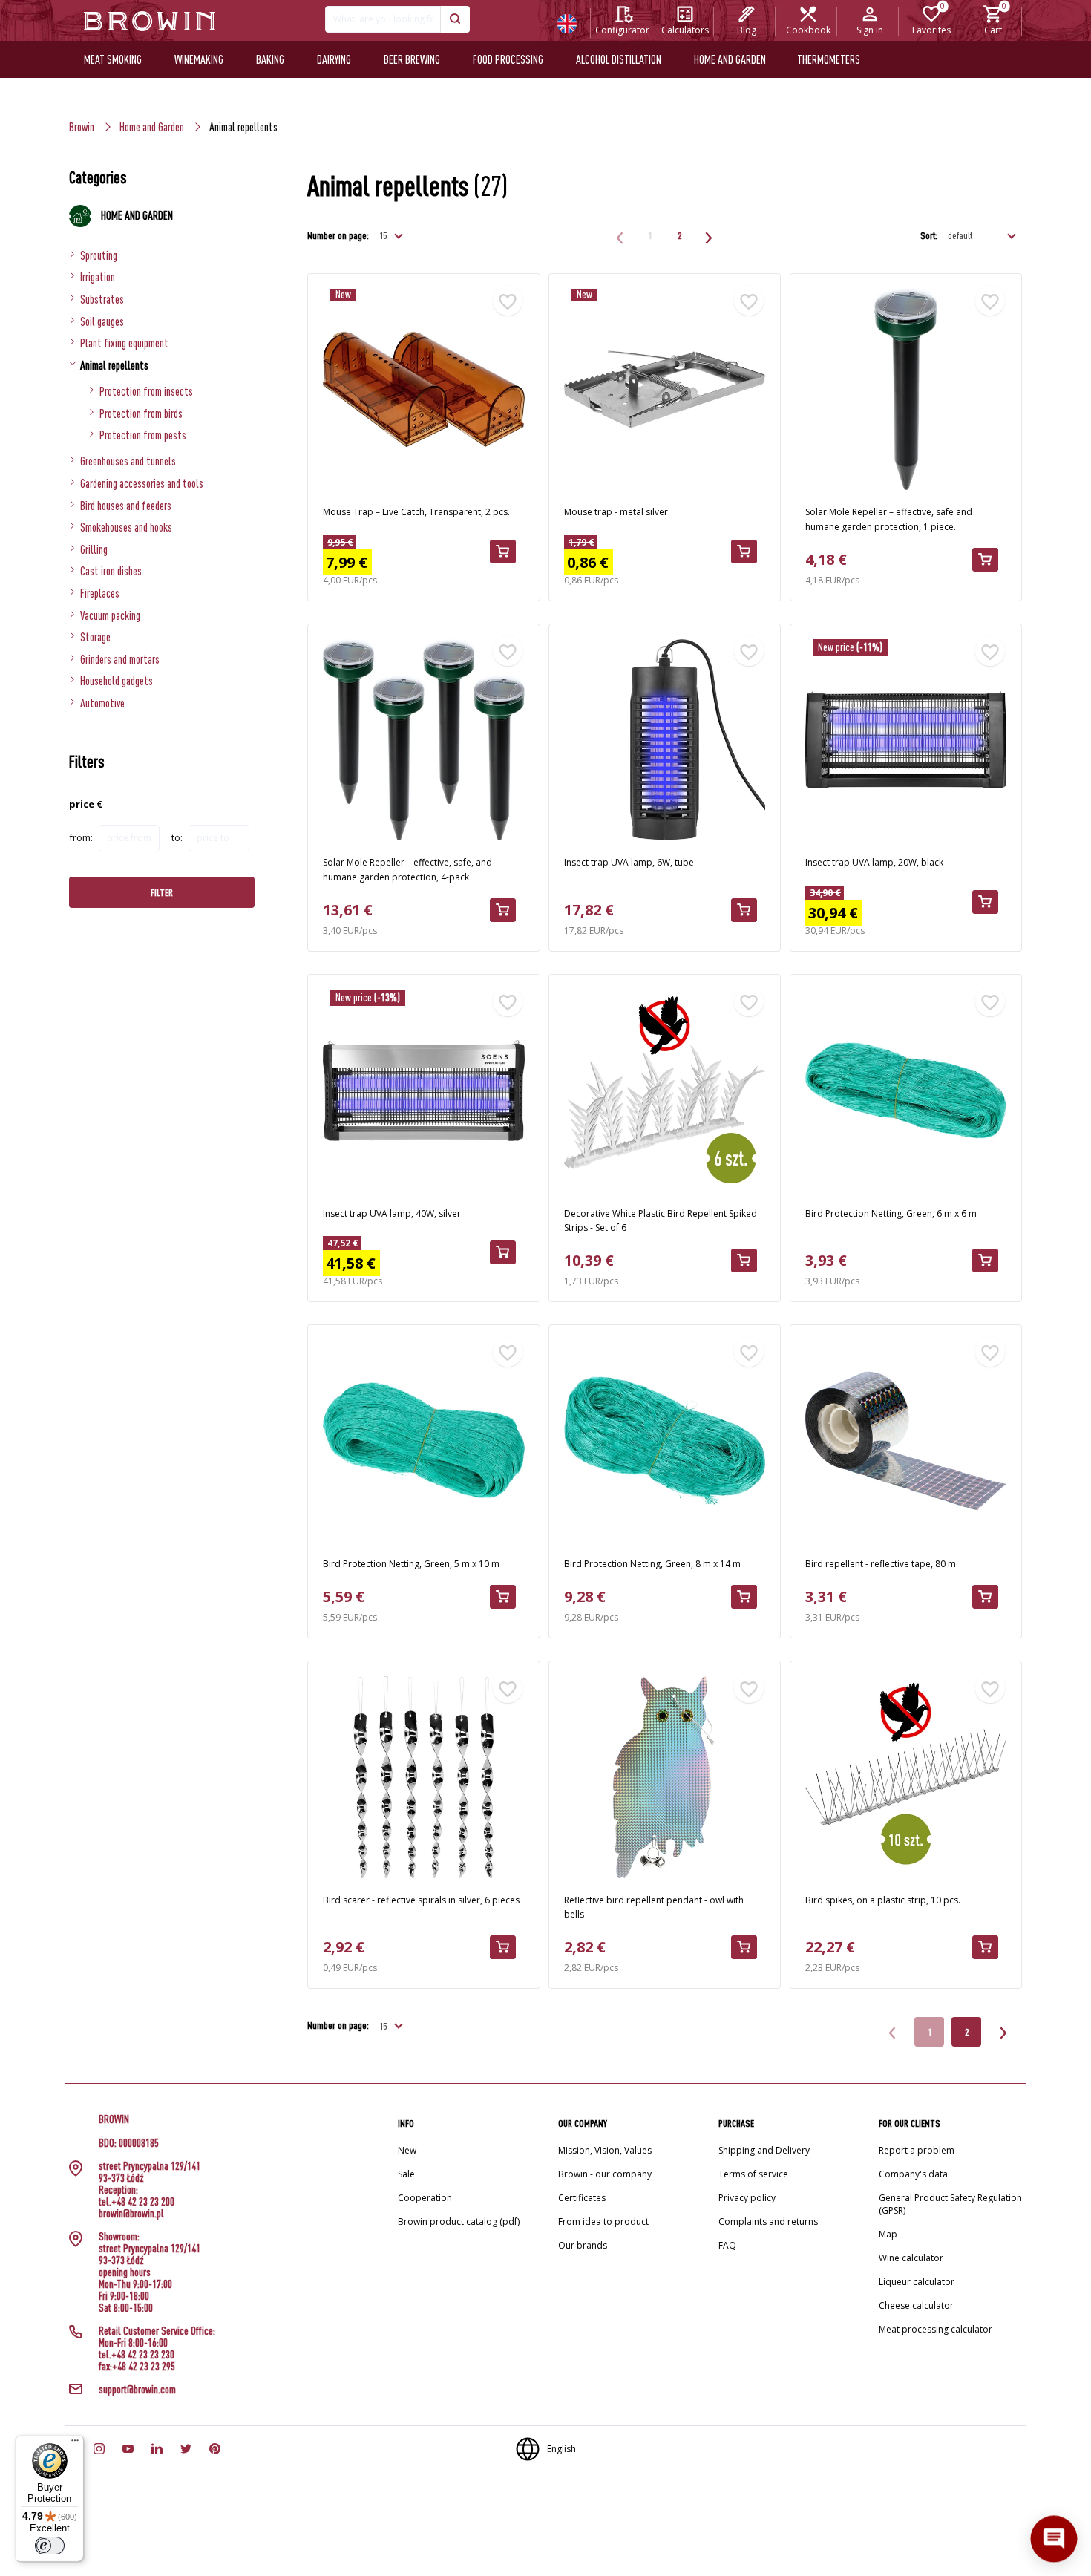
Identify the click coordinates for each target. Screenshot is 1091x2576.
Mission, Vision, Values (605, 2150)
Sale (406, 2174)
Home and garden (730, 59)
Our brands (583, 2245)
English (561, 2449)
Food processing (508, 59)
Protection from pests (143, 435)
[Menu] (75, 2444)
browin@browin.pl (131, 2214)
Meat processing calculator (936, 2329)
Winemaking (199, 59)
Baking (270, 59)
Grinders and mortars (120, 659)
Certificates (582, 2198)
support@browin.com (137, 2390)
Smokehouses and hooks (126, 527)
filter (162, 892)
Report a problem (917, 2150)
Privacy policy (747, 2198)
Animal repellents (114, 365)
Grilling (94, 549)
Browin (82, 127)
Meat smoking (113, 59)
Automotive (102, 703)
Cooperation (425, 2198)
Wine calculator (911, 2258)
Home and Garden (152, 127)
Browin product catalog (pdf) (459, 2222)
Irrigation (98, 277)
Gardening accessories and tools (142, 483)
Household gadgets (117, 681)
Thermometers (829, 59)
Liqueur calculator (917, 2282)
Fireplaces (100, 593)
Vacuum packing (110, 615)
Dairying (334, 59)
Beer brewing (412, 59)
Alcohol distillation (619, 59)
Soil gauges (102, 321)
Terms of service (753, 2174)
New (407, 2150)
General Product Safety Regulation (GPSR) (950, 2204)
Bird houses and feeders (126, 506)
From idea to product (603, 2222)
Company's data (913, 2174)
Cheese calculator (916, 2305)
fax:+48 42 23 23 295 (137, 2367)
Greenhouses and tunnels (128, 461)
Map (888, 2234)
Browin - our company (605, 2174)
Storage (95, 637)
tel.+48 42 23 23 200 (137, 2202)
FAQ (727, 2245)
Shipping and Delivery (764, 2150)
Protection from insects (146, 391)
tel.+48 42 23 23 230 (137, 2355)
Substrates (102, 299)
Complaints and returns (768, 2222)
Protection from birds (141, 413)
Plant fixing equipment (124, 343)
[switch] (50, 2546)
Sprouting (99, 255)
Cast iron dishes (111, 571)
